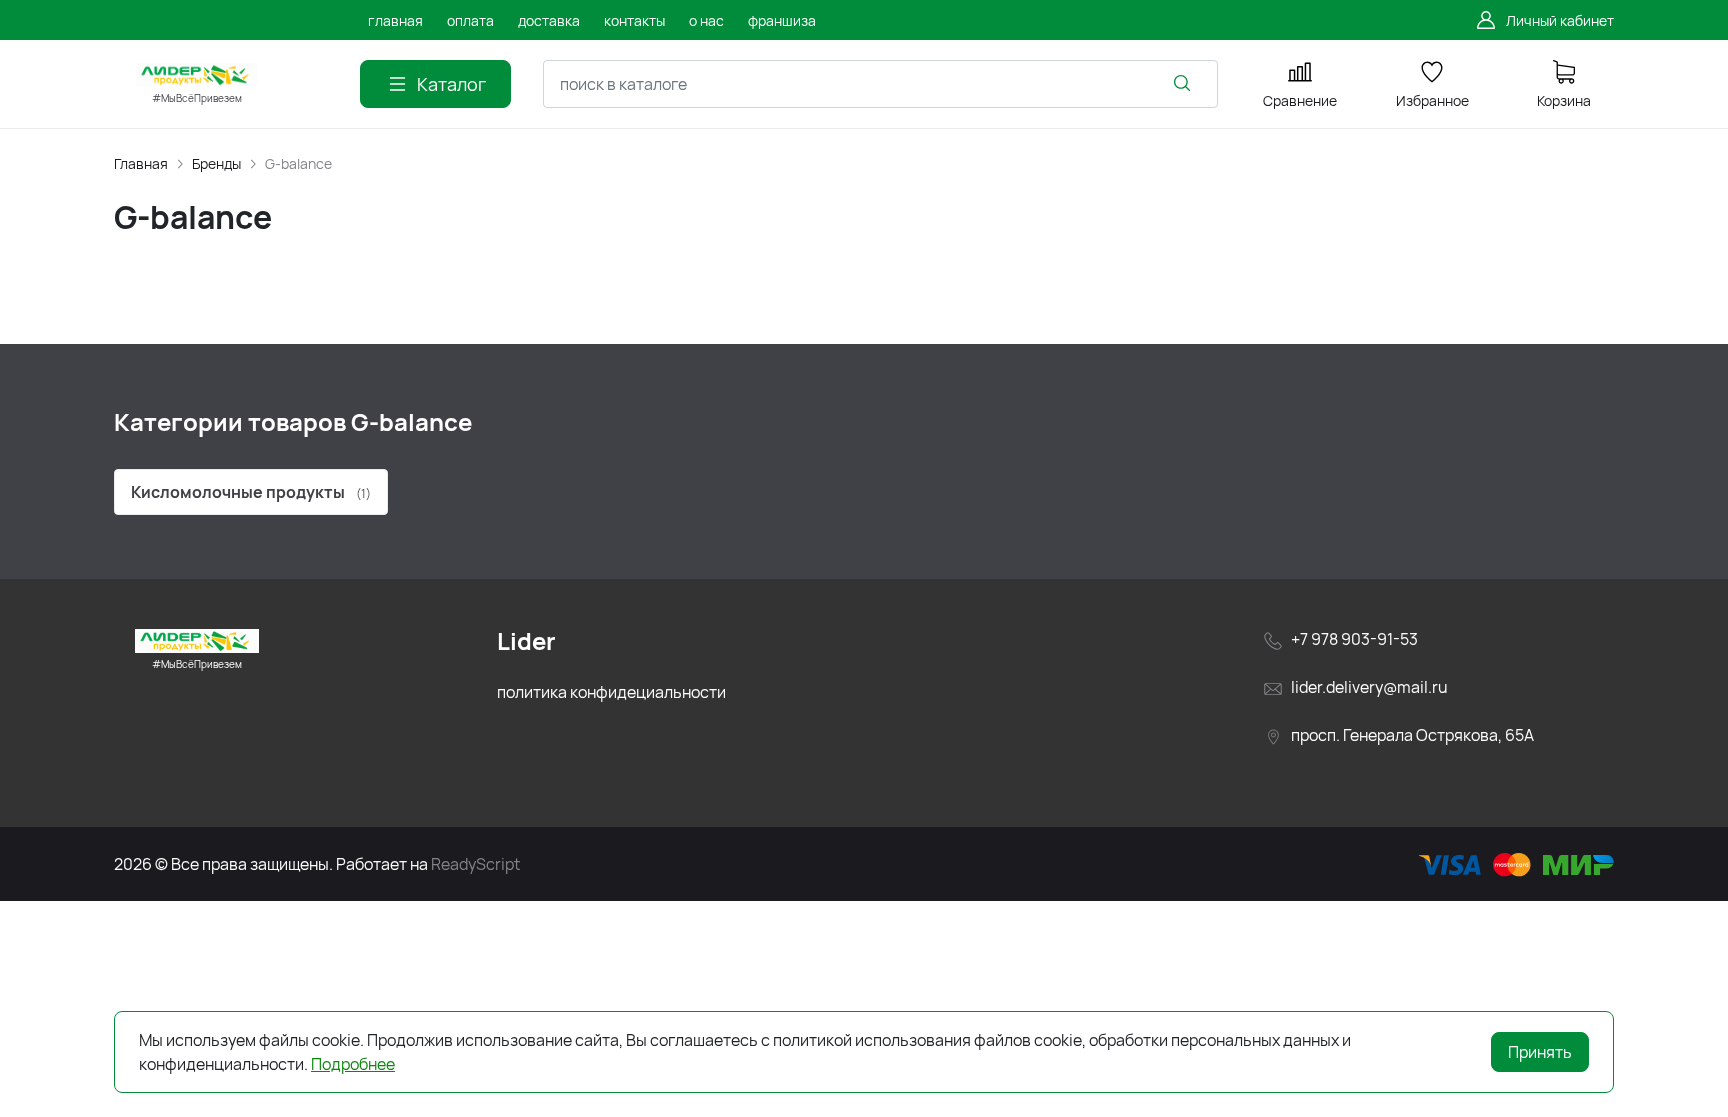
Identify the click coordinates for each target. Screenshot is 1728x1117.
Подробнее (353, 1064)
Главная (141, 163)
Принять (1540, 1052)
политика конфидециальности (611, 692)
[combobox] (880, 84)
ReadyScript (475, 864)
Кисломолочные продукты (251, 492)
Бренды (216, 163)
